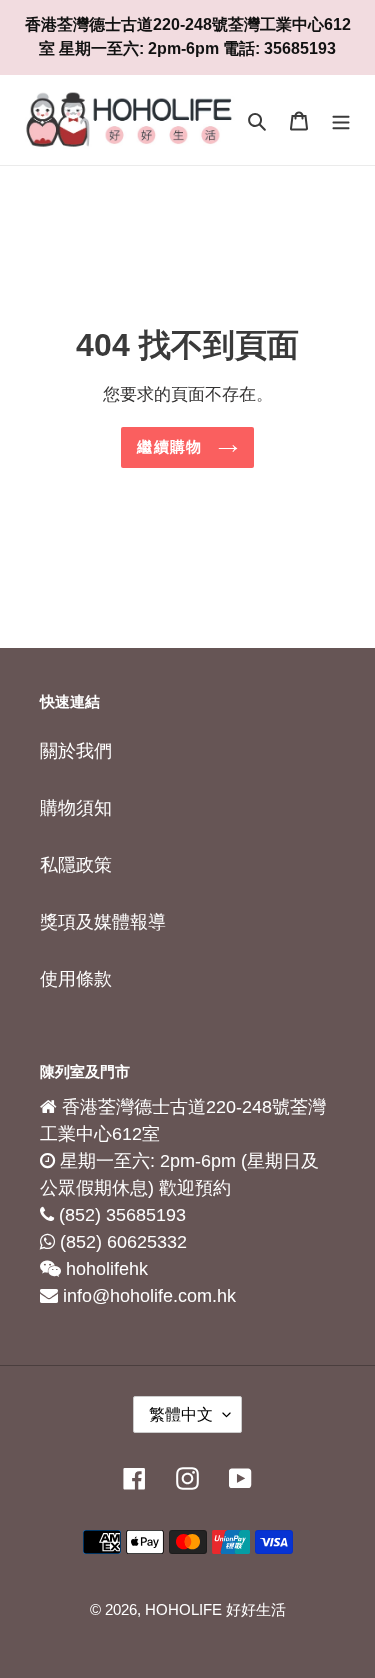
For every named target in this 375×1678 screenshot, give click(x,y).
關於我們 (76, 751)
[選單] (341, 120)
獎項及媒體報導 (103, 922)
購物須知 (76, 808)
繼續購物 (172, 446)
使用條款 (76, 979)
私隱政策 (76, 865)
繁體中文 (181, 1414)
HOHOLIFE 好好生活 (215, 1609)
